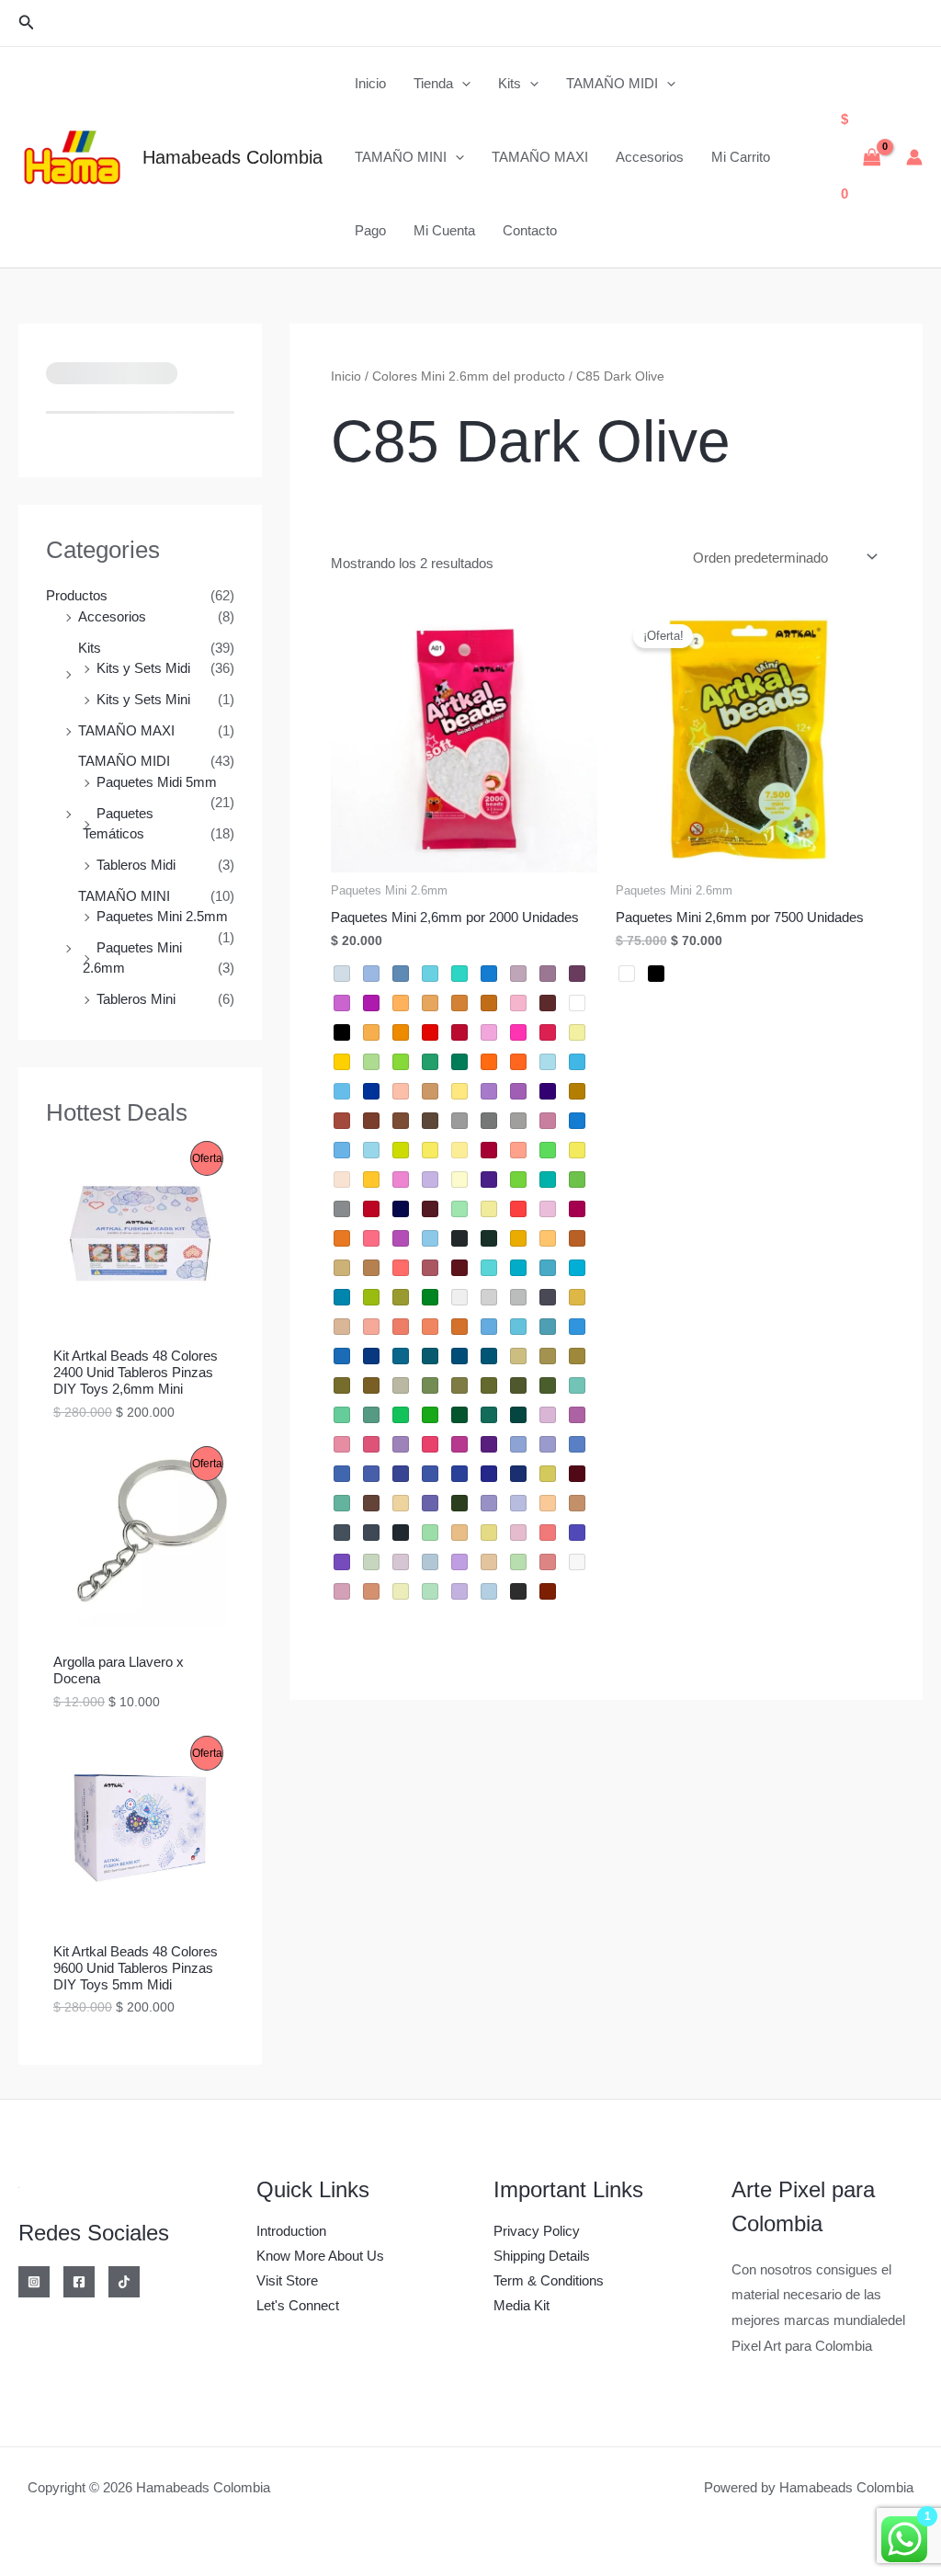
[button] (27, 23)
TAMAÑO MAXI (540, 157)
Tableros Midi (136, 865)
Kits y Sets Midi (143, 668)
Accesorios (650, 157)
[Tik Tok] (124, 2282)
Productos (77, 595)
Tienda (433, 83)
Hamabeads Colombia (232, 157)
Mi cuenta (444, 230)
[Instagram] (34, 2282)
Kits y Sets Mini (143, 699)
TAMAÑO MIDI (612, 83)
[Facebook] (79, 2282)
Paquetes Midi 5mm (157, 782)
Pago (370, 230)
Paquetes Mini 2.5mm (162, 916)
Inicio (370, 83)
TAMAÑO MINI (401, 157)
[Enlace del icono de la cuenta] (914, 157)
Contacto (530, 230)
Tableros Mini (136, 999)
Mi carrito (741, 157)
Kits (510, 83)
